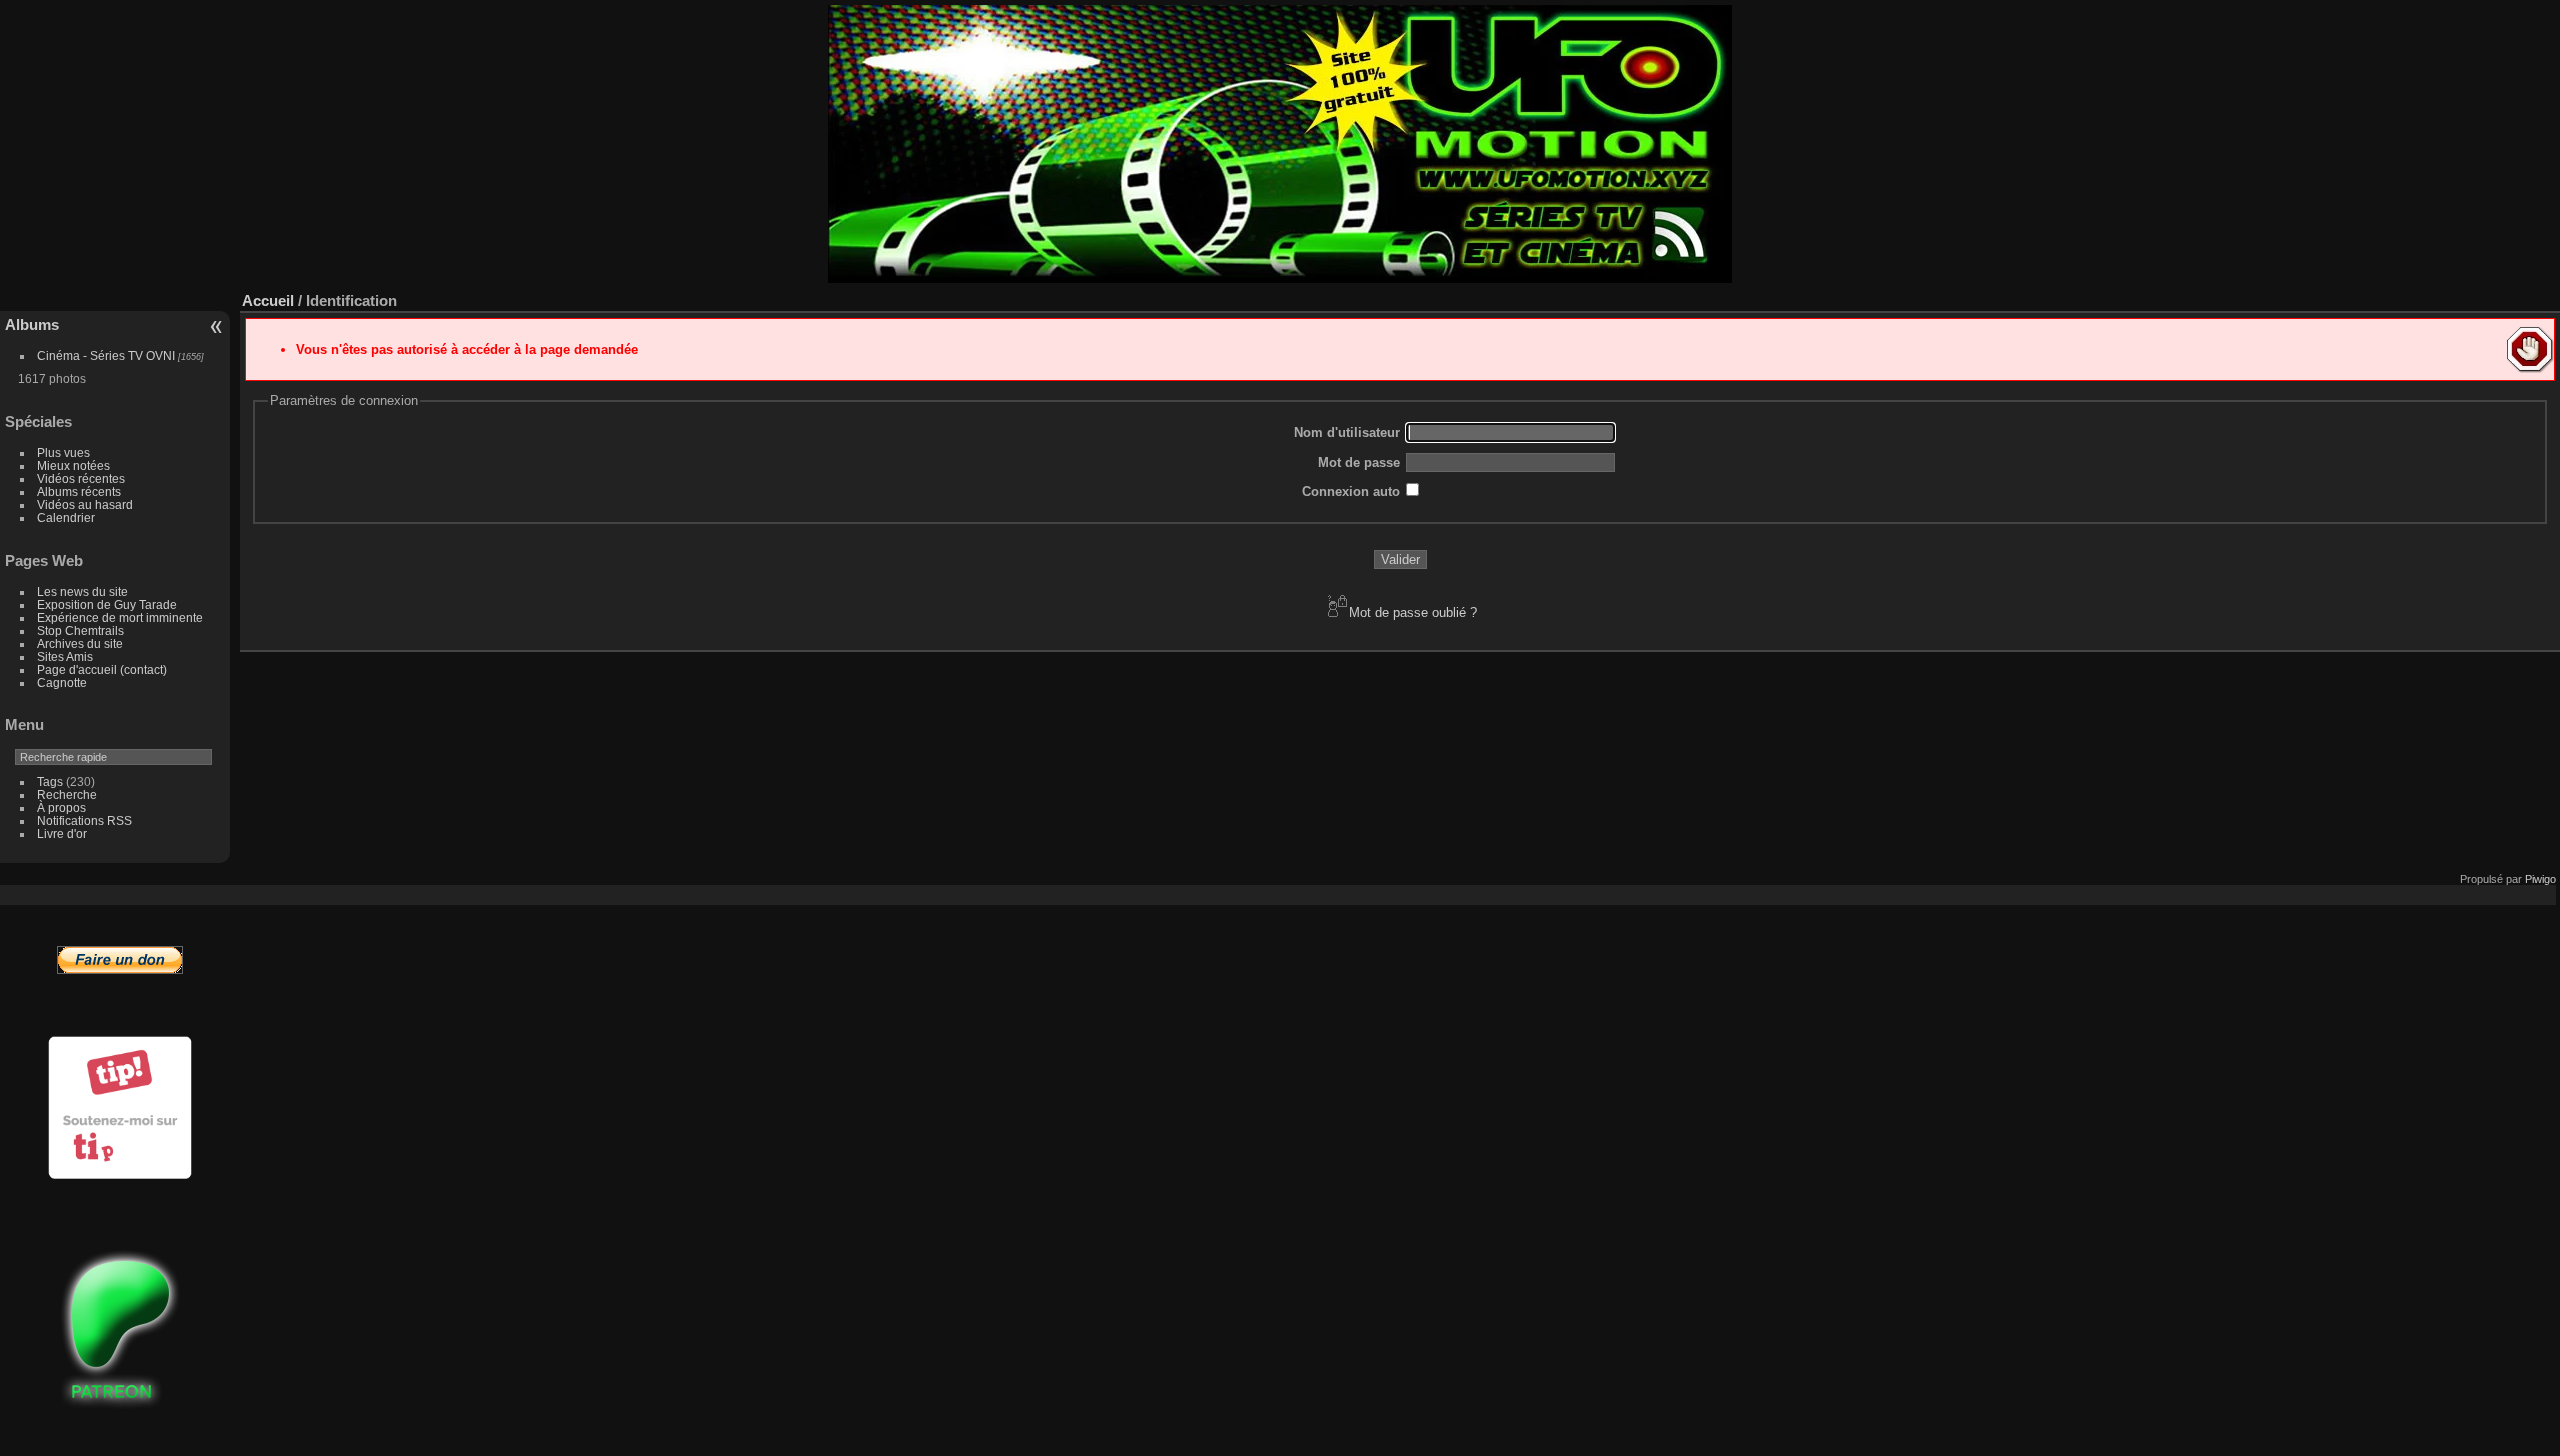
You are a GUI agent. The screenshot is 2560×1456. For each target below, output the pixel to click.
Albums (32, 324)
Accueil (268, 300)
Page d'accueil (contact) (102, 669)
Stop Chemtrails (80, 630)
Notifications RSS (84, 820)
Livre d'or (62, 833)
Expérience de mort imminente (120, 617)
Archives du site (80, 643)
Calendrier (66, 517)
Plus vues (63, 452)
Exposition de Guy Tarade (107, 604)
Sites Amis (65, 656)
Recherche (67, 794)
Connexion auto (1351, 491)
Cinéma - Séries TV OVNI (106, 355)
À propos (61, 807)
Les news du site (82, 591)
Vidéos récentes (81, 478)
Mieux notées (73, 465)
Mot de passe (1359, 462)
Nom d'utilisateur (1347, 432)
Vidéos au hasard (85, 504)
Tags (50, 781)
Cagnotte (62, 682)
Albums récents (79, 491)
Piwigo (2540, 879)
